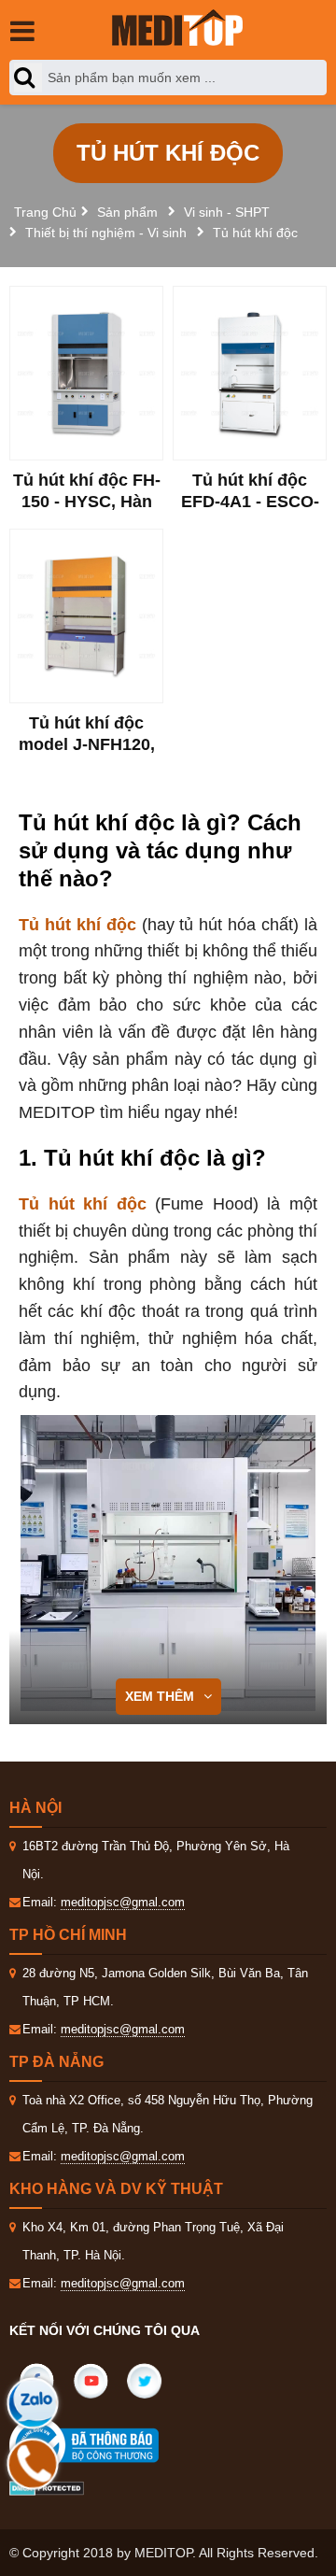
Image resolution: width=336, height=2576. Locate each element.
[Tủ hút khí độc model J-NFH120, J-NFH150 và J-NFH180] (86, 616)
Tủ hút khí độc (255, 233)
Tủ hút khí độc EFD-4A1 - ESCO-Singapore (250, 502)
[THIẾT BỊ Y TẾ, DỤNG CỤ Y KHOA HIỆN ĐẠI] (177, 28)
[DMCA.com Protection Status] (47, 2487)
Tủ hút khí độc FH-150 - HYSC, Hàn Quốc (87, 502)
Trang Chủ (45, 212)
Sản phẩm (127, 212)
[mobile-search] (28, 78)
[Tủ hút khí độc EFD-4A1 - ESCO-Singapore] (250, 373)
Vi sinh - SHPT (227, 212)
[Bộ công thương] (103, 2445)
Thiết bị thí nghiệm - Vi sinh (106, 233)
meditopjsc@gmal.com (123, 1902)
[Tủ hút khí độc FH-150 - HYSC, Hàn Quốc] (86, 373)
